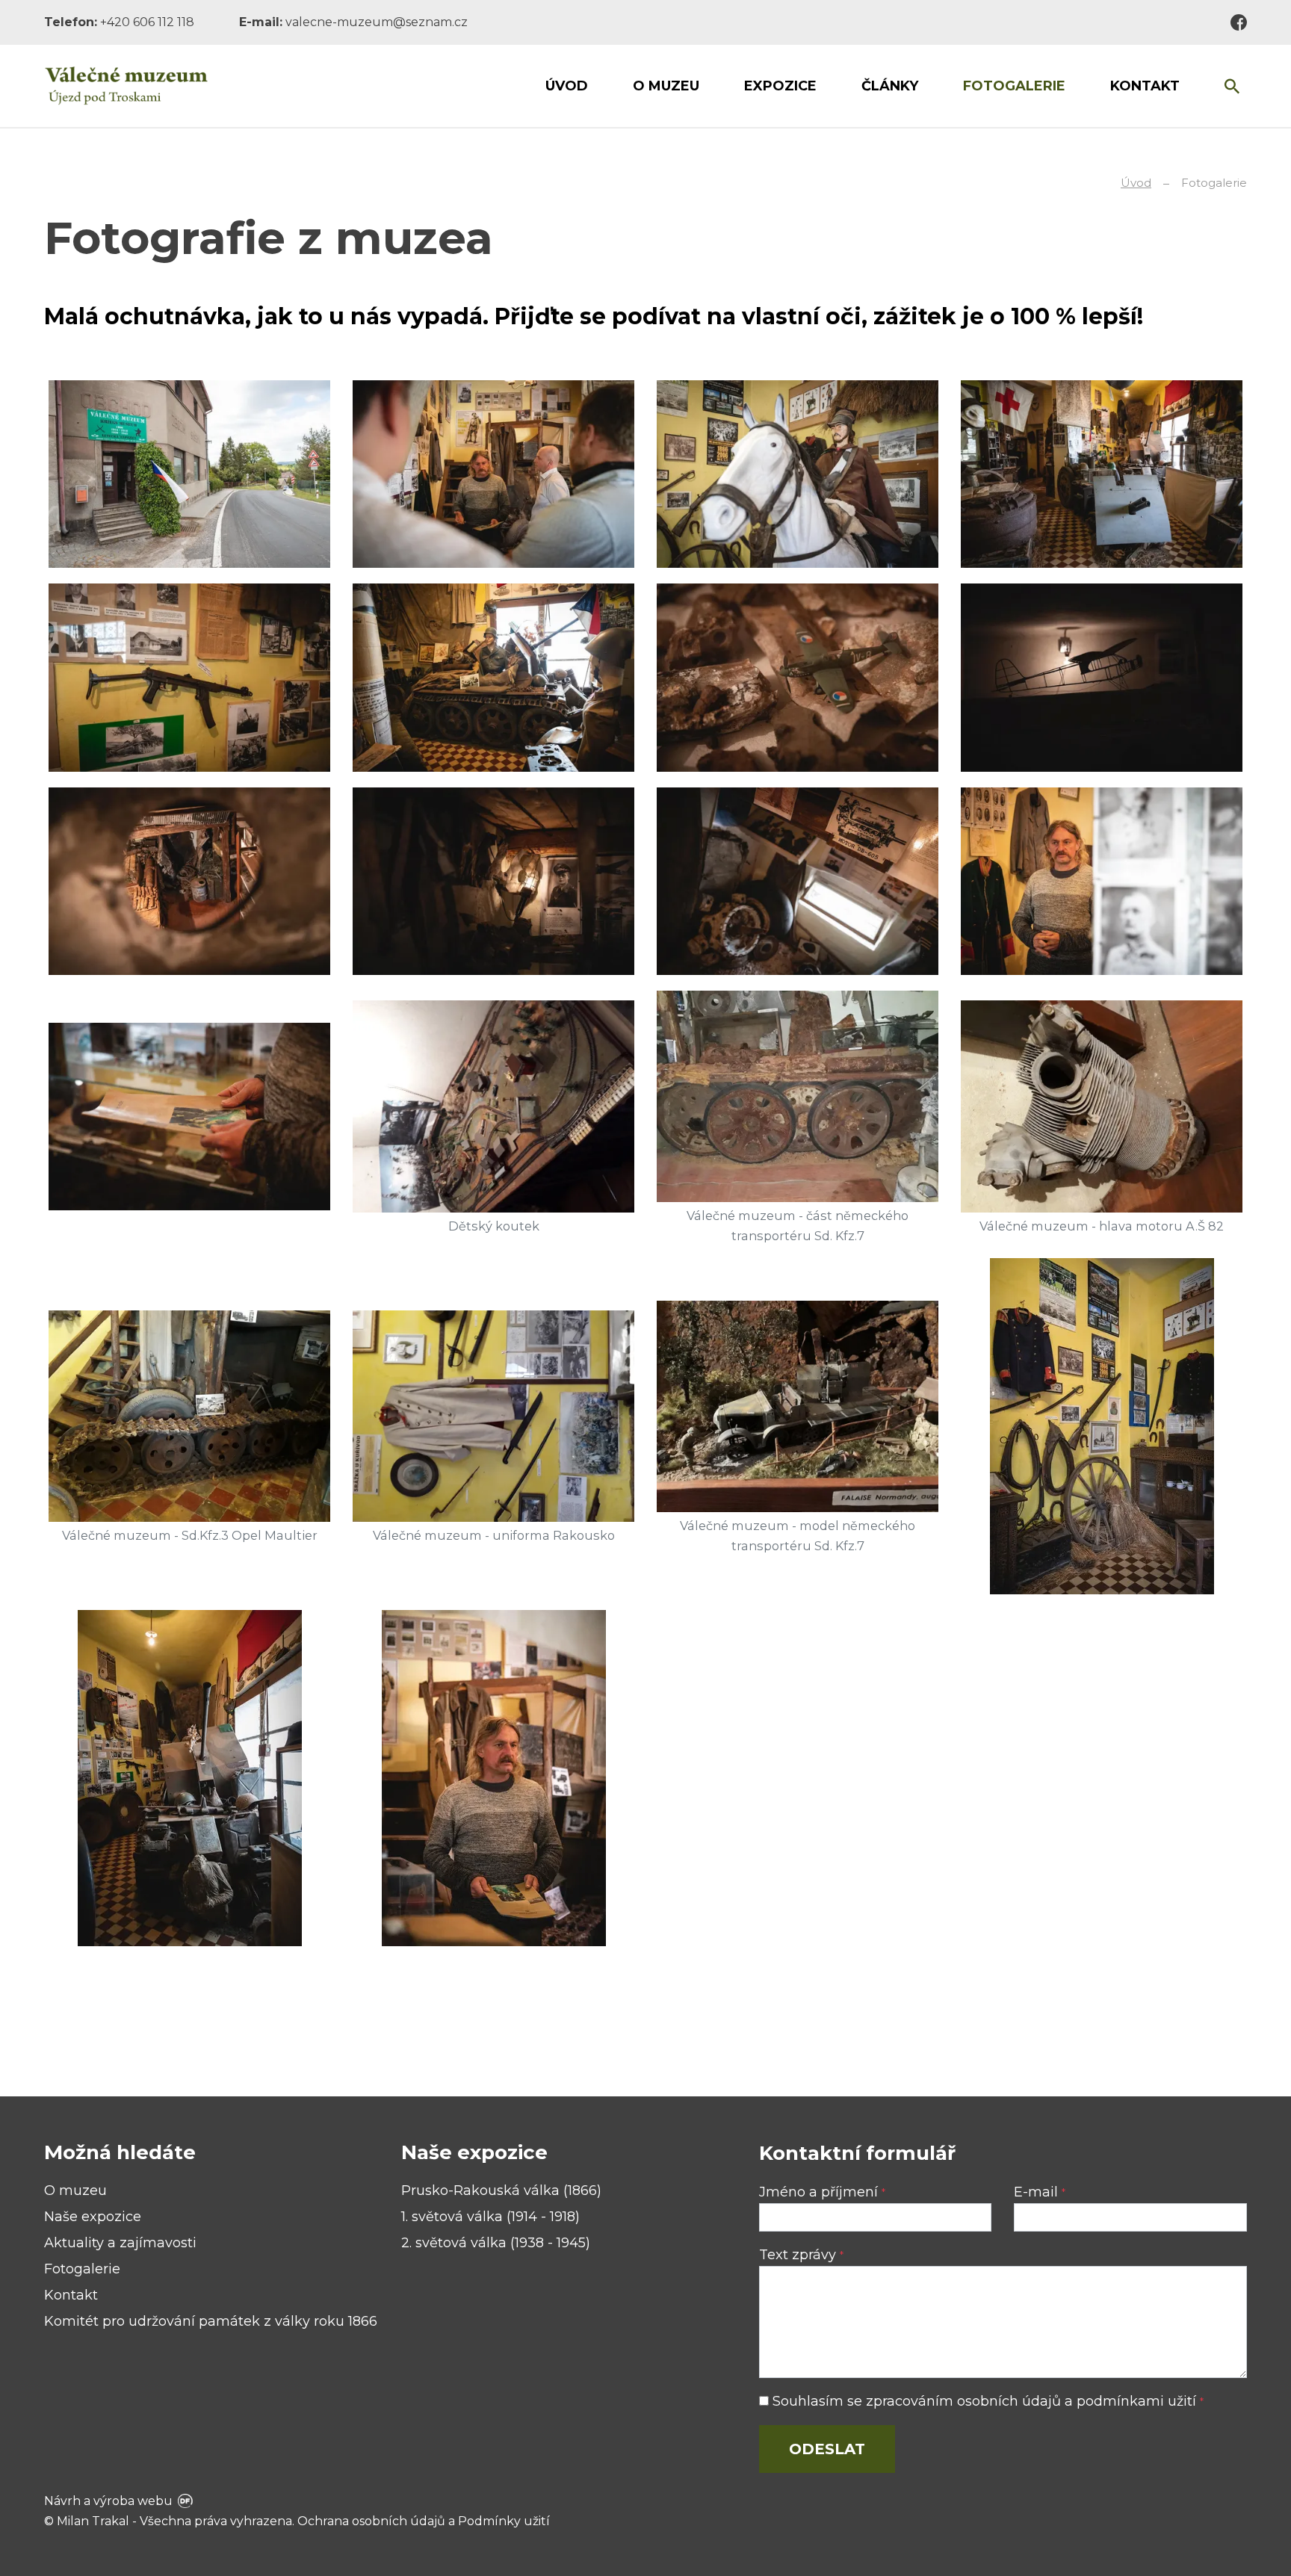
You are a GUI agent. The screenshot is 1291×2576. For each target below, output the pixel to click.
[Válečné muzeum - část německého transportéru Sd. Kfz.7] (798, 1096)
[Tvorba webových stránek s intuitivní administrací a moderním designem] (184, 2501)
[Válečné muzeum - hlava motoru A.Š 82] (1102, 1106)
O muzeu (75, 2190)
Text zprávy (801, 2255)
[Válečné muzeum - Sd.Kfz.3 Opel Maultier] (189, 1416)
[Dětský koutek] (493, 1106)
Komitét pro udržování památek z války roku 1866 (211, 2321)
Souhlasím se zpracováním (986, 2401)
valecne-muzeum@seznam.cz (377, 22)
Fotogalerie (82, 2269)
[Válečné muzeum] (126, 86)
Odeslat (827, 2449)
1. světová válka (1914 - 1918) (490, 2217)
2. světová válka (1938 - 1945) (496, 2243)
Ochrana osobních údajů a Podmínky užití (424, 2521)
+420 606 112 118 (147, 22)
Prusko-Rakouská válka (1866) (501, 2190)
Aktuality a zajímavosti (120, 2243)
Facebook (1239, 22)
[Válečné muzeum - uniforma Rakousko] (493, 1416)
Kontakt (71, 2295)
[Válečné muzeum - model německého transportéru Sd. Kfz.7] (798, 1406)
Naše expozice (93, 2217)
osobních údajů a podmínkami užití (1077, 2401)
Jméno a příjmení (822, 2192)
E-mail (1040, 2192)
